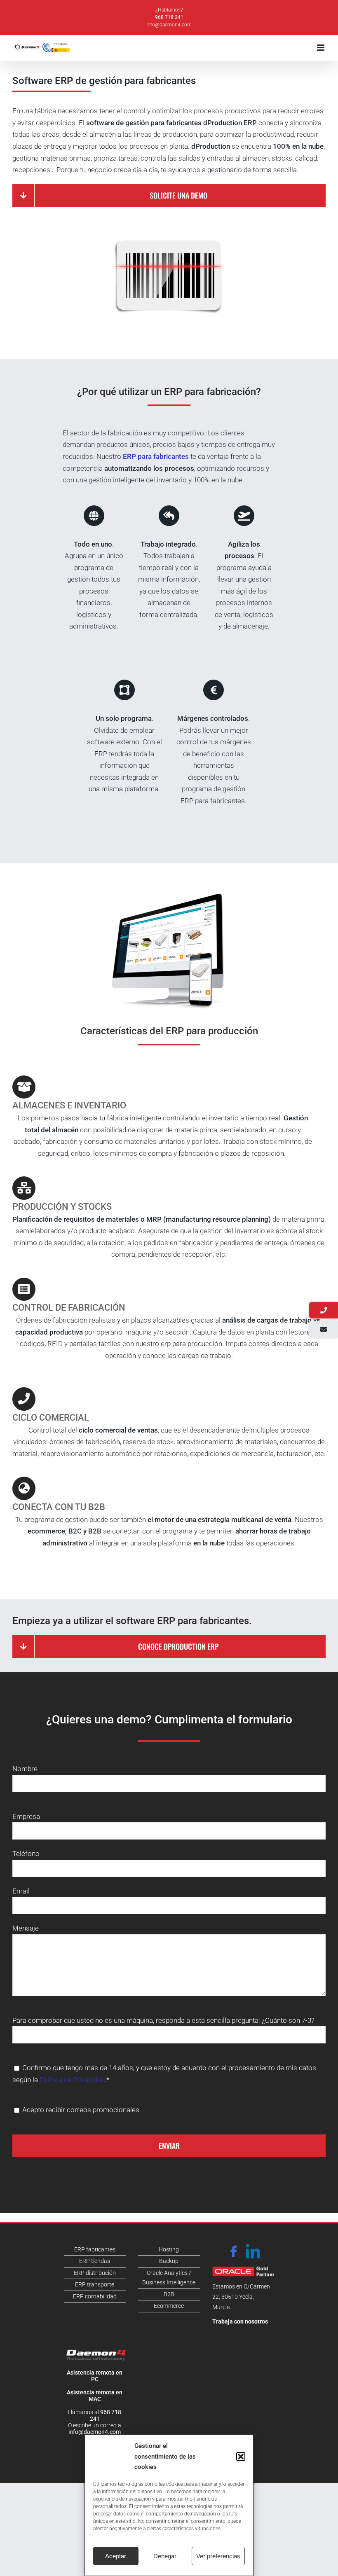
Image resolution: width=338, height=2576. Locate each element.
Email (21, 1891)
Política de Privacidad (72, 2080)
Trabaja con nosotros (240, 2321)
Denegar (165, 2556)
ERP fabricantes (95, 2249)
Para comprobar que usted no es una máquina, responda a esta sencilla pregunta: (137, 2020)
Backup (169, 2261)
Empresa (26, 1816)
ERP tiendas (95, 2261)
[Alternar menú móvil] (321, 48)
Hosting (169, 2249)
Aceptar (116, 2556)
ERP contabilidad (95, 2296)
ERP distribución (95, 2273)
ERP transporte (95, 2284)
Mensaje (26, 1928)
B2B (169, 2294)
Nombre (25, 1769)
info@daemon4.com (169, 25)
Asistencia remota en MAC (95, 2396)
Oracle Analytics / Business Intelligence (169, 2278)
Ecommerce (169, 2306)
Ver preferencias (218, 2556)
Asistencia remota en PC (95, 2376)
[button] (241, 2457)
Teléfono (26, 1854)
